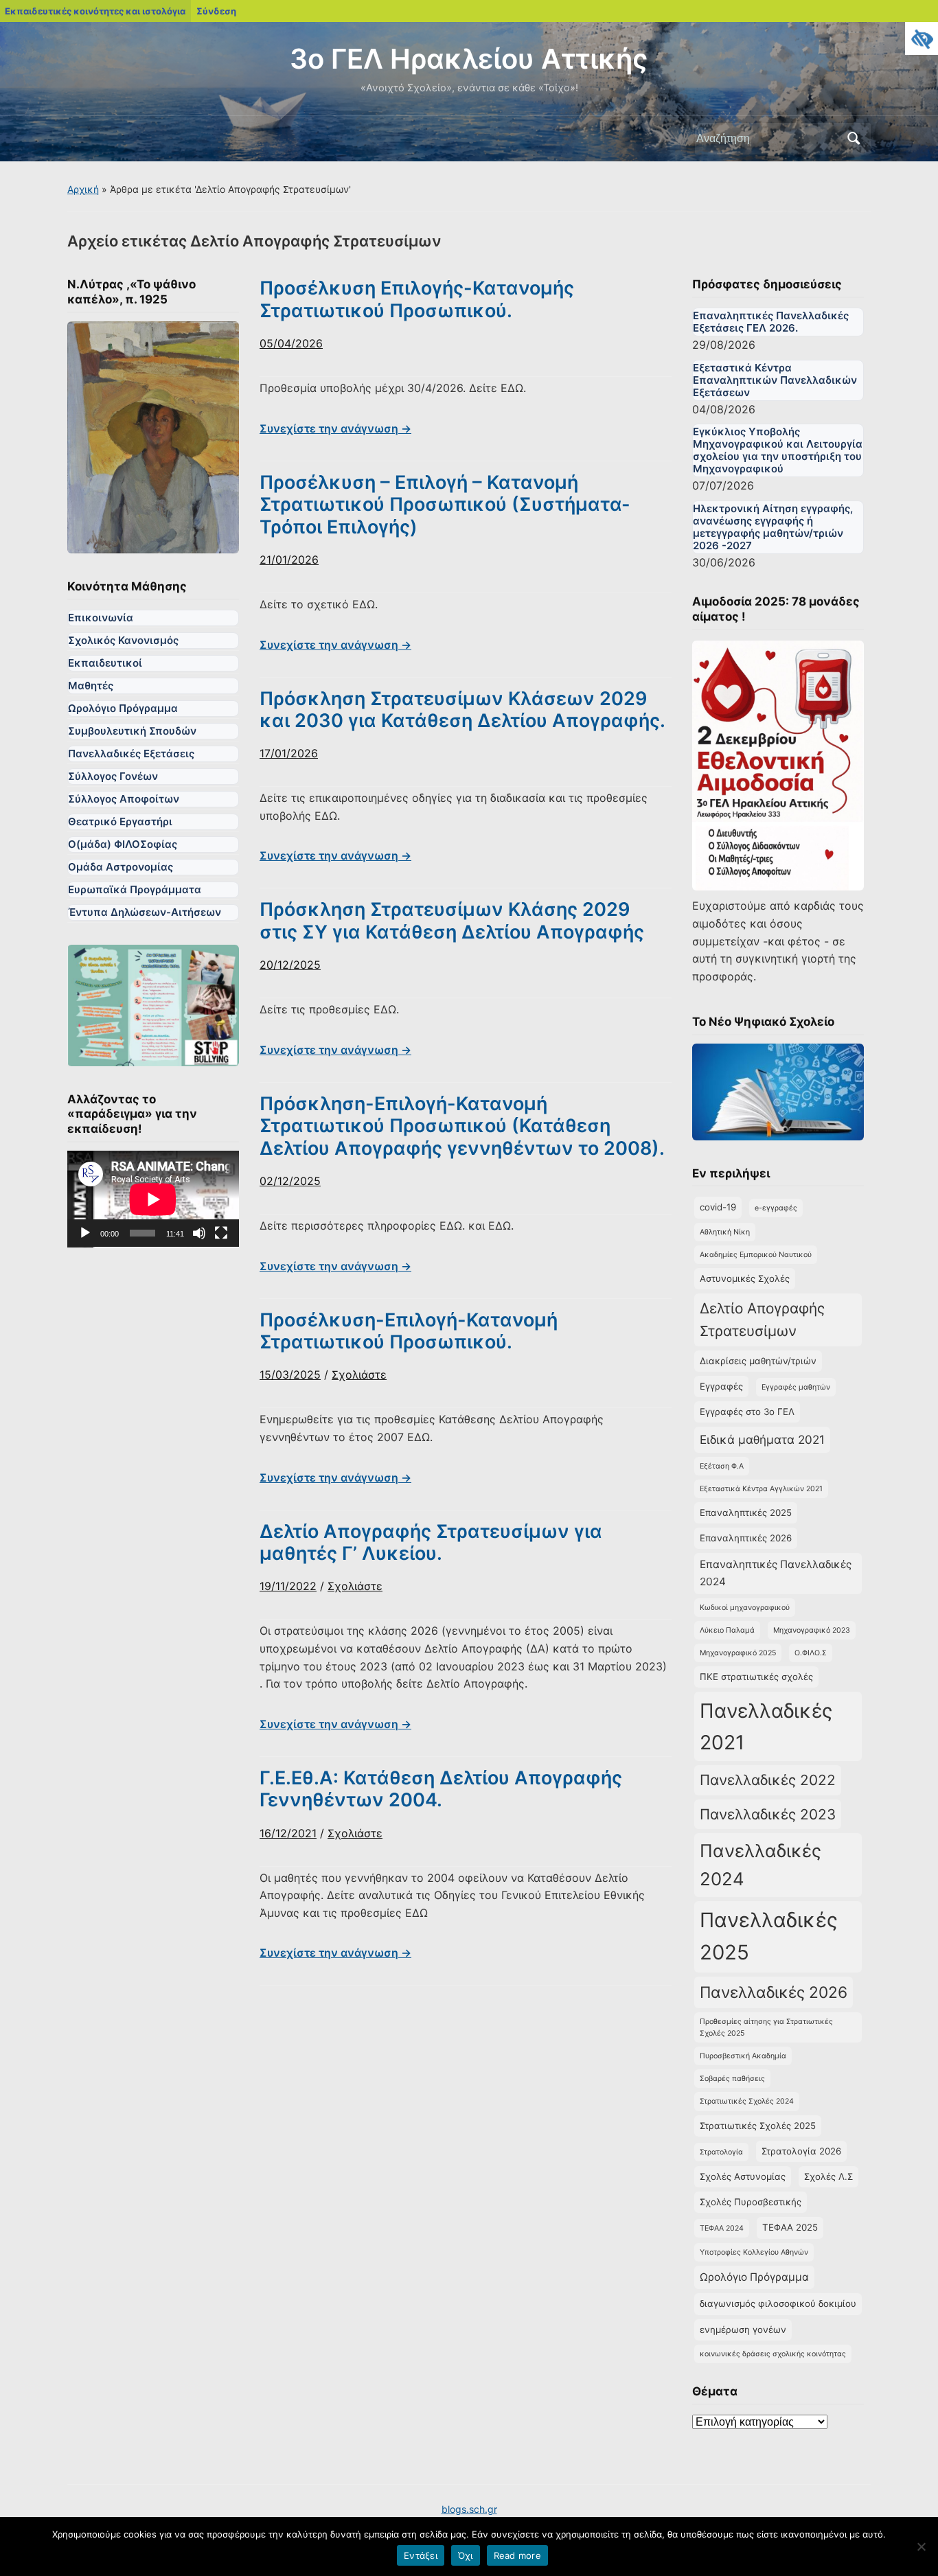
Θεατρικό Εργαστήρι (120, 821)
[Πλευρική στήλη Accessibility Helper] (922, 38)
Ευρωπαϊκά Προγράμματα (135, 889)
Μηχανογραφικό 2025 (738, 1653)
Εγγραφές (721, 1386)
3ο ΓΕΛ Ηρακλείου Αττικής (469, 59)
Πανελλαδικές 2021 (766, 1726)
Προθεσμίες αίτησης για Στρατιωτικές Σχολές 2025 (766, 2027)
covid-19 (718, 1207)
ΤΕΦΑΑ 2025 (790, 2227)
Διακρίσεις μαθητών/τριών (758, 1361)
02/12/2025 (290, 1181)
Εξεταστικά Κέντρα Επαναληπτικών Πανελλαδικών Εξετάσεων (775, 380)
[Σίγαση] (199, 1233)
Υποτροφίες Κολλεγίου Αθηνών (754, 2252)
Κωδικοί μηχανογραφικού (745, 1608)
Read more (517, 2555)
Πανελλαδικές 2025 (769, 1936)
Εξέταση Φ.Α (722, 1466)
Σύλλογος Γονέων (113, 776)
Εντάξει (421, 2555)
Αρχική (83, 189)
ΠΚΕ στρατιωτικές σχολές (756, 1677)
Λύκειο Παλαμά (727, 1630)
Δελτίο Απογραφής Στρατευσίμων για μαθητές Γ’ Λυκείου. (431, 1542)
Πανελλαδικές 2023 (768, 1814)
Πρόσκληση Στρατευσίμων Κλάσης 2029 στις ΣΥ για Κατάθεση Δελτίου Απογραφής (452, 920)
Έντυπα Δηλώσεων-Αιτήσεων (145, 912)
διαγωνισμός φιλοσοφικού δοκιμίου (778, 2303)
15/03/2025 (290, 1375)
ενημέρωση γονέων (743, 2330)
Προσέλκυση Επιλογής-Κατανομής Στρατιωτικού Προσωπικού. (417, 299)
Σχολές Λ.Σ (828, 2176)
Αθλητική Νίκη (725, 1232)
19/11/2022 (288, 1586)
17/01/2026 (289, 753)
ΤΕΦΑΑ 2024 (722, 2228)
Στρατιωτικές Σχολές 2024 (747, 2101)
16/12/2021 (288, 1833)
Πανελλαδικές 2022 (768, 1780)
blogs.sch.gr (469, 2509)
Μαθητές (91, 686)
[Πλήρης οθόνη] (221, 1233)
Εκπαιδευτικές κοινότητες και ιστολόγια (95, 11)
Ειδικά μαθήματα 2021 (762, 1439)
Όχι (466, 2555)
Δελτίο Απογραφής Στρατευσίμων (762, 1320)
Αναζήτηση (854, 139)
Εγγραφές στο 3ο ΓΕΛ (747, 1412)
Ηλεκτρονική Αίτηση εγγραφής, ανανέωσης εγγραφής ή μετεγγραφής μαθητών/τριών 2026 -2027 (773, 527)
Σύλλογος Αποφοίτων (124, 799)
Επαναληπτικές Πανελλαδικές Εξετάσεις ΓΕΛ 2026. (771, 322)
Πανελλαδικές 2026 (774, 1992)
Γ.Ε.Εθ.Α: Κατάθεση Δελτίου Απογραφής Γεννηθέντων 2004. (441, 1789)
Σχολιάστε (359, 1375)
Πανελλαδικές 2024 (760, 1865)
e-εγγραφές (776, 1208)
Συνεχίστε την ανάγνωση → (335, 428)
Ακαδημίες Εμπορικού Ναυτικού (756, 1255)
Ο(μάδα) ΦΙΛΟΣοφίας (123, 844)
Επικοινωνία (101, 618)
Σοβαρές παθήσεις (732, 2079)
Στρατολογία (721, 2152)
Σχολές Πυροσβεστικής (751, 2202)
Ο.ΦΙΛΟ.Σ (811, 1653)
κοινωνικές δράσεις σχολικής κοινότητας (773, 2354)
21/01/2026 (289, 560)
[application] (153, 1199)
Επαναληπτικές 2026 (746, 1538)
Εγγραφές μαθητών (796, 1387)
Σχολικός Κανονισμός (123, 640)
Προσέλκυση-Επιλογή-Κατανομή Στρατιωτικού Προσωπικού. (409, 1331)
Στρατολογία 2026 (801, 2151)
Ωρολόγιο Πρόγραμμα (123, 708)
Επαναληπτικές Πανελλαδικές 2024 (776, 1573)
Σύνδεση (216, 11)
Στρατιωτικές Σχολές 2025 (758, 2126)
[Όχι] (921, 2546)
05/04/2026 (291, 343)
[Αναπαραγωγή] (85, 1233)
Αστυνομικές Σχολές (745, 1278)
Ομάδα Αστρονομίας (121, 867)
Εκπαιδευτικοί (105, 663)
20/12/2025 (290, 965)
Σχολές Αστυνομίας (743, 2176)
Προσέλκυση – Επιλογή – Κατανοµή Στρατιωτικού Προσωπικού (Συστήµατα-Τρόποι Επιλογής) (445, 505)
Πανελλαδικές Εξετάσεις (131, 754)
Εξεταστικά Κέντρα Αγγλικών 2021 (761, 1489)
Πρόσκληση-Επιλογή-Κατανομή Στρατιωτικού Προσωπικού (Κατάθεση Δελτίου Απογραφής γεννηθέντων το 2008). (462, 1126)
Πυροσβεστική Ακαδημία (743, 2056)
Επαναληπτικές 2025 (746, 1513)
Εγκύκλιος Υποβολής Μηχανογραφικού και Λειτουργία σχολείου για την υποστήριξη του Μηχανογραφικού (778, 450)
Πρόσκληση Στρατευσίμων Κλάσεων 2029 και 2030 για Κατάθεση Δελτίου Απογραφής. (462, 710)
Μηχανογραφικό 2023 (812, 1630)
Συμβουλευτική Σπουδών (132, 731)
